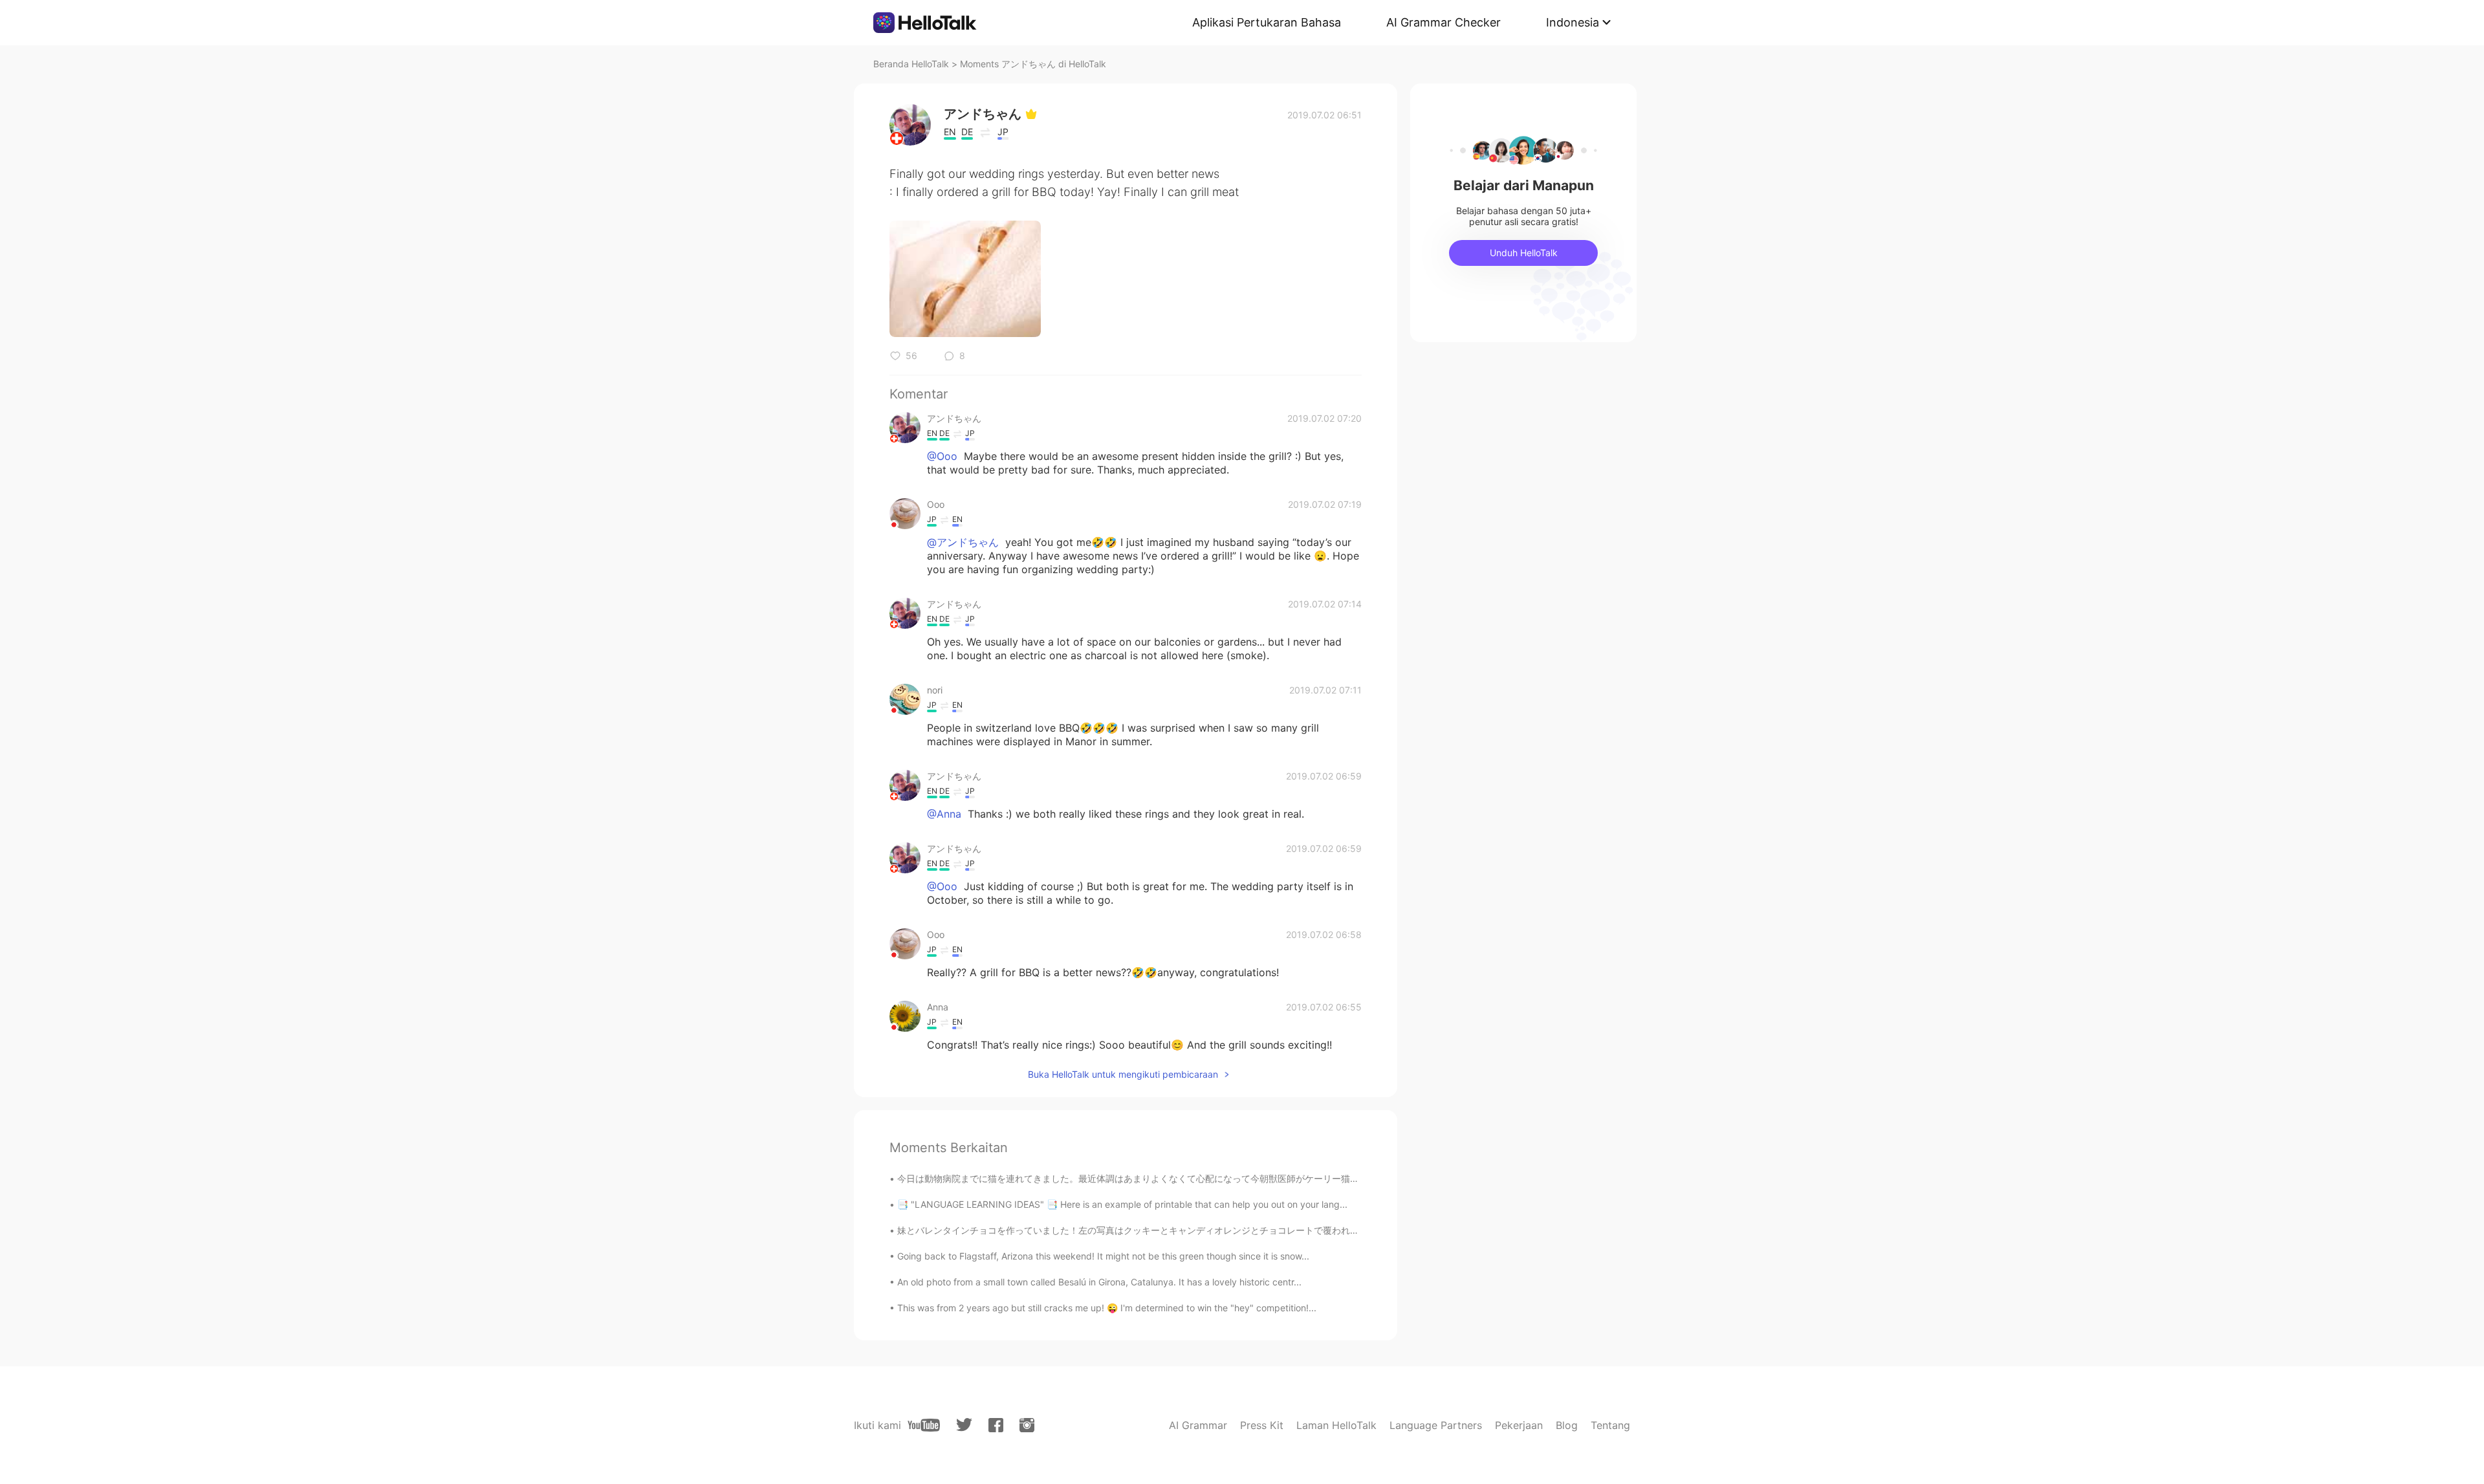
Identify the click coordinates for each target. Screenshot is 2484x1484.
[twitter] (964, 1425)
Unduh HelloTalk (1524, 253)
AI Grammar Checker (1444, 22)
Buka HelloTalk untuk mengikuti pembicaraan (1123, 1074)
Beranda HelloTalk (911, 64)
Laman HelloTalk (1336, 1425)
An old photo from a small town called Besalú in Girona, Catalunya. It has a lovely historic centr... (1099, 1282)
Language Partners (1436, 1425)
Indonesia (1573, 22)
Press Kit (1262, 1425)
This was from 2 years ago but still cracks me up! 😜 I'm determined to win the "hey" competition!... (1107, 1308)
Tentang (1610, 1425)
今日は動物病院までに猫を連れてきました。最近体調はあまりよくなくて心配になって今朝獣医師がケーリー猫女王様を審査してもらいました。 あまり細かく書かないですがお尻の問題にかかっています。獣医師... (1333, 1178)
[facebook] (996, 1425)
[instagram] (1027, 1425)
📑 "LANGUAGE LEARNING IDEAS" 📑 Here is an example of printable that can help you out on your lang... (1122, 1204)
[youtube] (924, 1425)
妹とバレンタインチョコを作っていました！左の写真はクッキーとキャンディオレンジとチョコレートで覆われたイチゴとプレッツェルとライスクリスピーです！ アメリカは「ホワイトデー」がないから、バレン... (1333, 1230)
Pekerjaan (1519, 1425)
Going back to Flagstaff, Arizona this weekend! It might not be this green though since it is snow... (1103, 1256)
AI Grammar (1198, 1425)
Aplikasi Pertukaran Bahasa (1267, 22)
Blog (1567, 1425)
